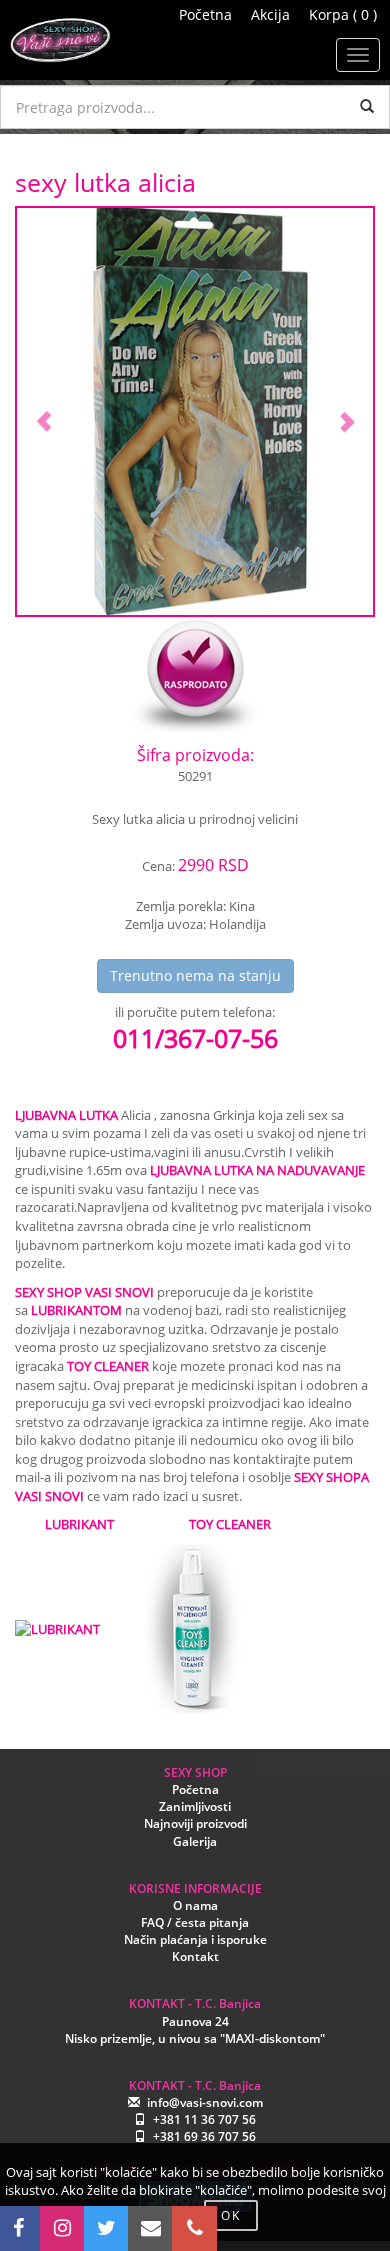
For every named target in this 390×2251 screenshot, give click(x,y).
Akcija (270, 14)
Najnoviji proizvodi (195, 1823)
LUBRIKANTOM (76, 1310)
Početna (205, 14)
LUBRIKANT (79, 1524)
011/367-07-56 (195, 1038)
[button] (43, 411)
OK (231, 2215)
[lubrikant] (57, 1628)
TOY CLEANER (108, 1366)
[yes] (367, 107)
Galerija (195, 1841)
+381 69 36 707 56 (204, 2136)
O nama (195, 1905)
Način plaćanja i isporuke (195, 1939)
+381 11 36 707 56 (204, 2119)
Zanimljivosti (195, 1806)
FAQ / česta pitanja (195, 1922)
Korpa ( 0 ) (343, 14)
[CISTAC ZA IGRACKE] (190, 1628)
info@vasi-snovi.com (205, 2102)
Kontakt (195, 1956)
